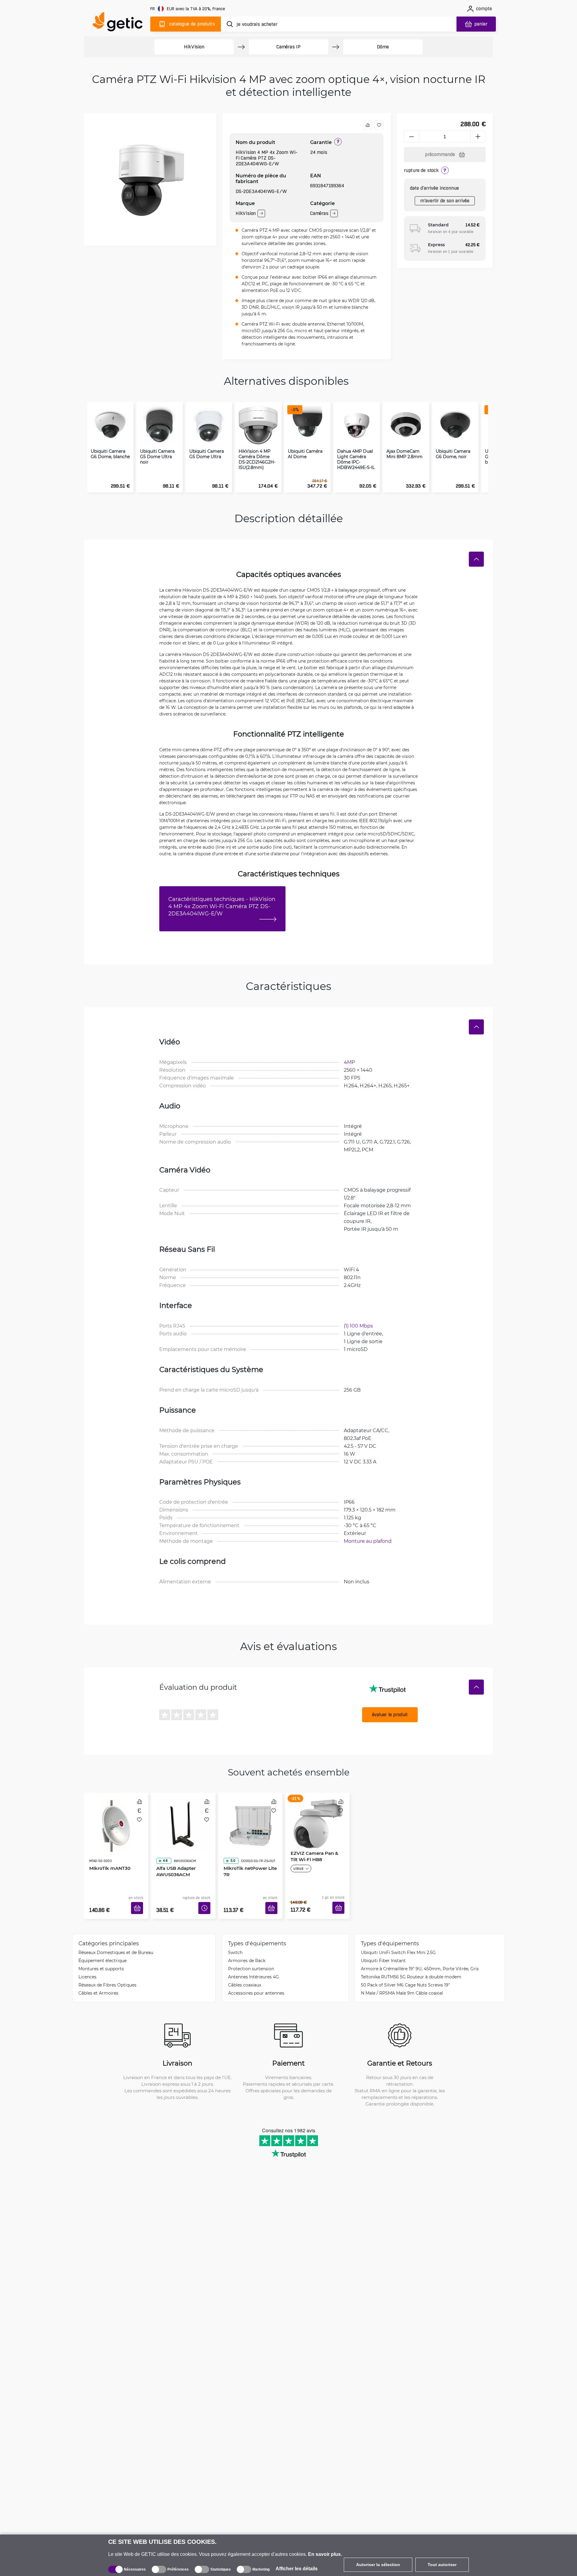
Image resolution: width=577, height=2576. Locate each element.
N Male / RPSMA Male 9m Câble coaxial (402, 1984)
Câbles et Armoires (98, 1984)
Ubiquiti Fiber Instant (383, 1951)
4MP (349, 1062)
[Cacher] (476, 559)
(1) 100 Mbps (358, 1326)
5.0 (231, 1844)
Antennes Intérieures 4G (253, 1968)
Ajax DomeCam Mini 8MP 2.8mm (405, 454)
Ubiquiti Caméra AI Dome (305, 454)
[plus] (478, 136)
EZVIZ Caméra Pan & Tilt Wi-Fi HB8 (316, 1854)
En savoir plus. (325, 2554)
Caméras (319, 213)
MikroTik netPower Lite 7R (248, 1854)
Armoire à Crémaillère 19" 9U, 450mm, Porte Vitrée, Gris (420, 1960)
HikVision (194, 47)
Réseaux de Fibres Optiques (107, 1976)
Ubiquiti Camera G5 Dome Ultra (207, 454)
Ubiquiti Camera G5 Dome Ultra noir (157, 457)
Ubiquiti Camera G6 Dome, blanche (110, 454)
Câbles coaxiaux (245, 1976)
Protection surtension (251, 1960)
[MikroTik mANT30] (116, 1818)
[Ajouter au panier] (139, 1901)
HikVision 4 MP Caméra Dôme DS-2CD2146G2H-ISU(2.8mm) (257, 459)
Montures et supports (101, 1960)
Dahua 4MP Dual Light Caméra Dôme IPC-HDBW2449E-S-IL (356, 459)
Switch (235, 1943)
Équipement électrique (102, 1951)
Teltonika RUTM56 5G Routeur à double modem (411, 1968)
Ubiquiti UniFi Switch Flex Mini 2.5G (398, 1943)
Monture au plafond (368, 1541)
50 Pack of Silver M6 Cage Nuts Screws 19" (405, 1976)
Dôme (383, 47)
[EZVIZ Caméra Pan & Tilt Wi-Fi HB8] (318, 1818)
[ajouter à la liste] (379, 125)
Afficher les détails (297, 2569)
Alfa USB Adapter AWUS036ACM (174, 1854)
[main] (120, 23)
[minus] (411, 136)
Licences (87, 1968)
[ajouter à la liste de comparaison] (368, 125)
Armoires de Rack (247, 1951)
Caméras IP (288, 47)
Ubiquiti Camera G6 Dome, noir (453, 454)
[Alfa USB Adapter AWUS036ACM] (183, 1818)
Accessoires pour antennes (256, 1984)
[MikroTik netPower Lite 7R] (250, 1818)
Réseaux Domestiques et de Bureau (116, 1943)
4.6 (163, 1844)
